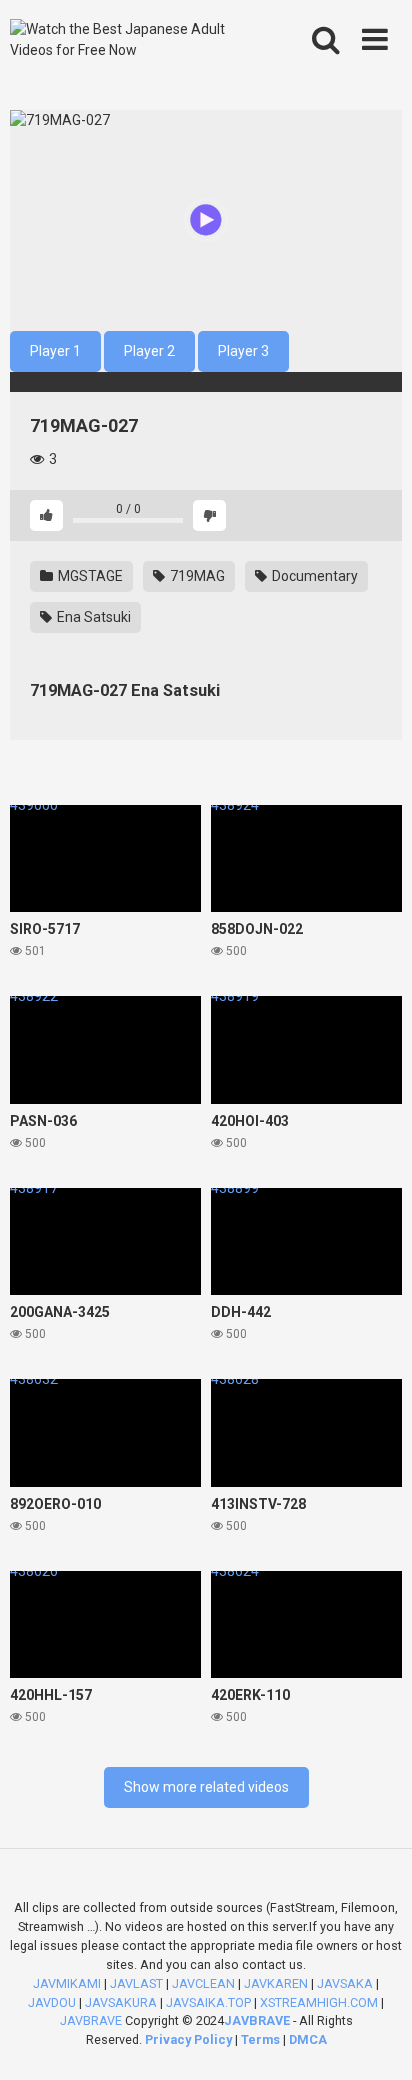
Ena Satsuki (92, 617)
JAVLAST (136, 1983)
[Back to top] (375, 2039)
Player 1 (55, 351)
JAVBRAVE (91, 2020)
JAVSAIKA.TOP (208, 2002)
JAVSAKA (345, 1983)
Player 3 (243, 351)
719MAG (196, 576)
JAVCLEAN (203, 1983)
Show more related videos (206, 1787)
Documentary (313, 576)
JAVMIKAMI (67, 1983)
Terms (262, 2039)
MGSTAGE (89, 576)
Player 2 (149, 351)
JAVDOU (52, 2002)
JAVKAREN (276, 1983)
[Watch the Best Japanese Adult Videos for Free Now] (127, 40)
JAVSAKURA (121, 2002)
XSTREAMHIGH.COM (319, 2002)
